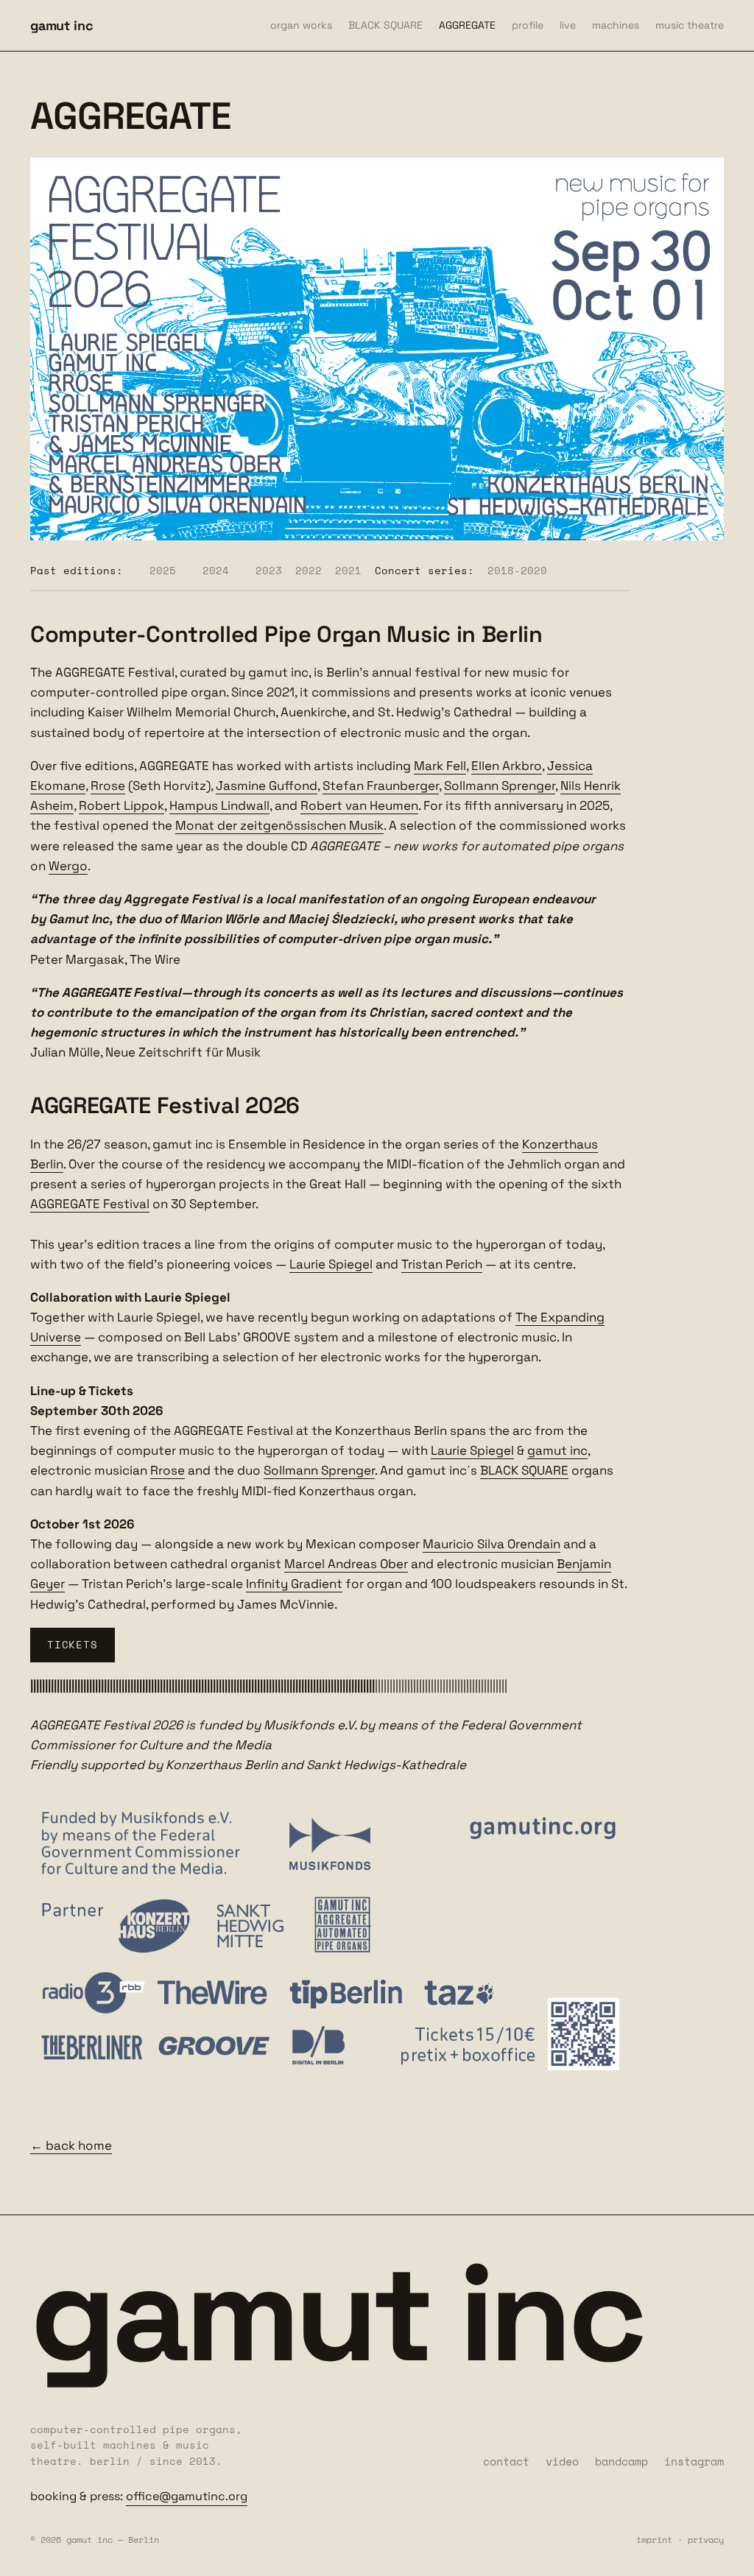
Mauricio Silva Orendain (491, 1544)
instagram (694, 2461)
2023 (269, 570)
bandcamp (621, 2461)
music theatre (690, 25)
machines (616, 25)
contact (506, 2461)
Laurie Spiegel (331, 1264)
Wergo (68, 866)
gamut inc (61, 25)
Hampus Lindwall (219, 805)
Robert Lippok (121, 805)
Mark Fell (440, 766)
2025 (163, 570)
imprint (654, 2540)
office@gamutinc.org (187, 2496)
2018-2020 (517, 570)
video (562, 2461)
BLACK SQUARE (385, 25)
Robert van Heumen (359, 805)
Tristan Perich (442, 1264)
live (568, 25)
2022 (309, 570)
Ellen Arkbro (507, 766)
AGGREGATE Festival (90, 1204)
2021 (348, 570)
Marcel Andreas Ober (346, 1564)
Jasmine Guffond (267, 786)
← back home (71, 2145)
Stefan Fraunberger (381, 786)
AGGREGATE (467, 25)
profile (528, 25)
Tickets (72, 1644)
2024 (216, 570)
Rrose (108, 786)
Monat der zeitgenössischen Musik (279, 825)
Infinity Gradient (294, 1584)
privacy (706, 2540)
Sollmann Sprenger (500, 786)
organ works (301, 25)
